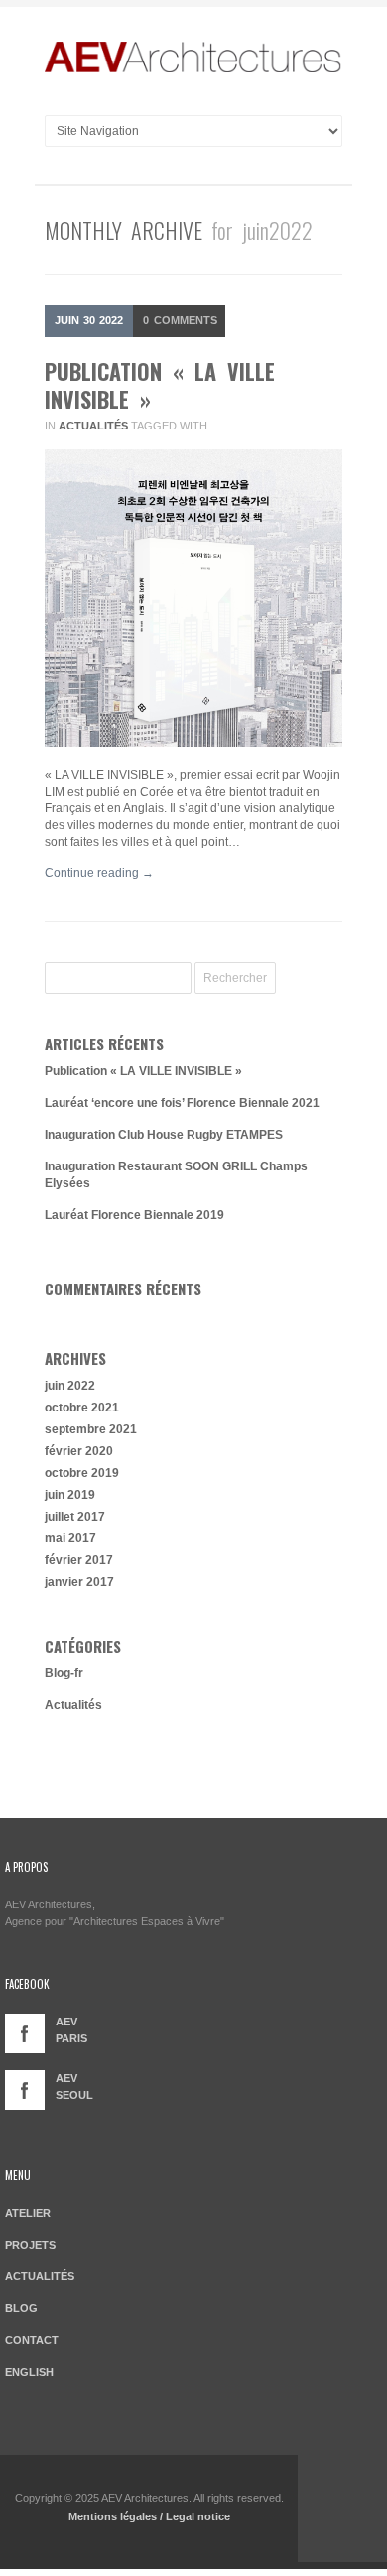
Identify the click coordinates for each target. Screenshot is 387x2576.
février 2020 (79, 1451)
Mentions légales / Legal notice (149, 2516)
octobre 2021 (82, 1408)
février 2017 (79, 1560)
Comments (180, 320)
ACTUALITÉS (40, 2276)
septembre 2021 (91, 1429)
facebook (25, 2033)
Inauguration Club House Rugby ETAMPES (164, 1135)
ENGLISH (29, 2372)
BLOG (21, 2308)
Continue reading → (99, 873)
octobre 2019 (82, 1473)
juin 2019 (70, 1495)
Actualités (93, 426)
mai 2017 (70, 1538)
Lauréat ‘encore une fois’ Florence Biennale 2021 (182, 1103)
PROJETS (30, 2245)
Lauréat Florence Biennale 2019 (134, 1215)
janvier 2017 (79, 1582)
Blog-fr (64, 1673)
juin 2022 (70, 1386)
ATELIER (28, 2213)
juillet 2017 (75, 1517)
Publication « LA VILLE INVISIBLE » (160, 385)
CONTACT (32, 2340)
